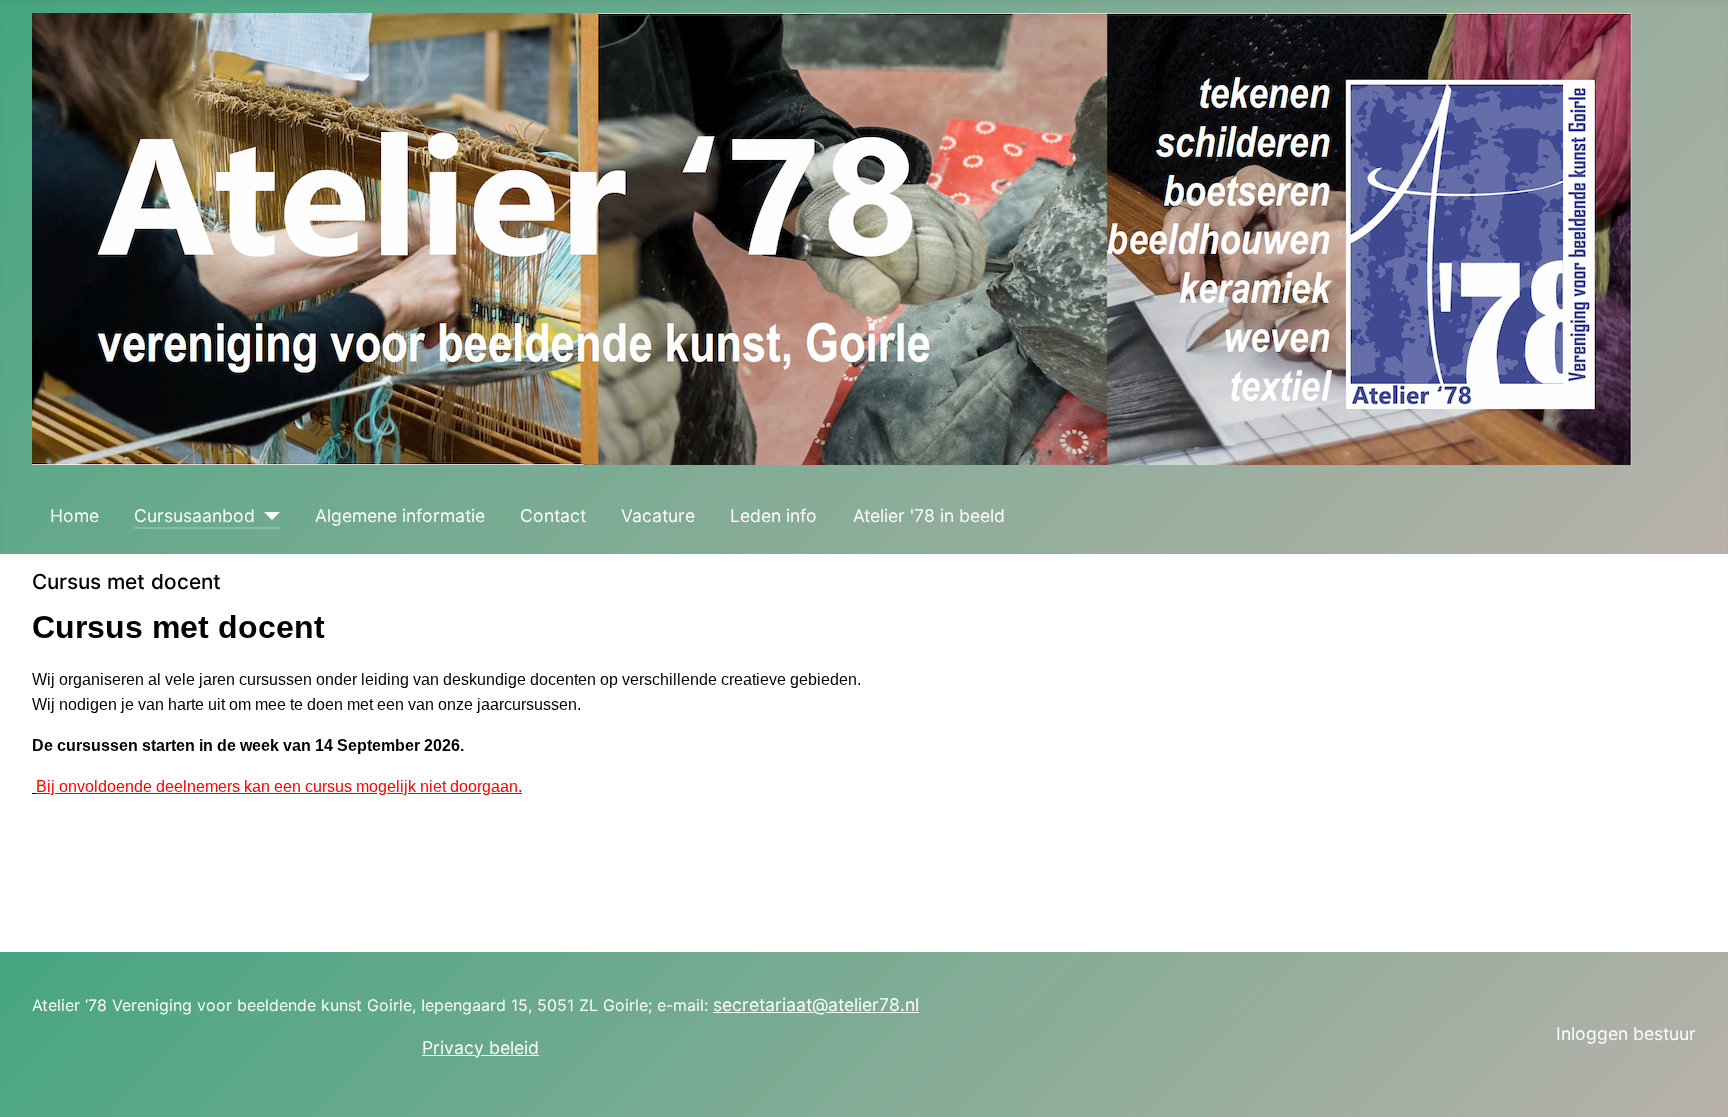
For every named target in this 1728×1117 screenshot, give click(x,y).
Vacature (658, 515)
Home (74, 515)
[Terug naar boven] (1691, 1078)
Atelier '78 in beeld (929, 515)
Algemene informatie (400, 515)
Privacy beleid (480, 1047)
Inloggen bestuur (1626, 1033)
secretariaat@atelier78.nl (816, 1004)
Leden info (773, 515)
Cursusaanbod (194, 515)
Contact (553, 515)
